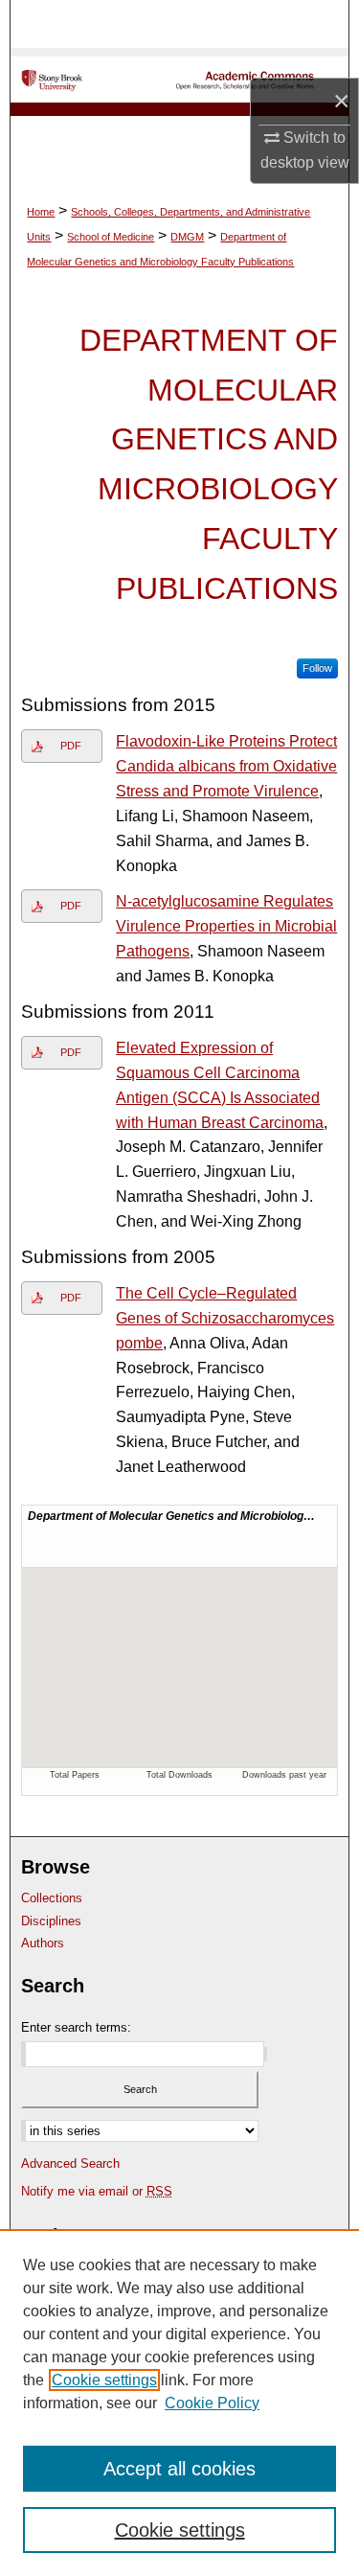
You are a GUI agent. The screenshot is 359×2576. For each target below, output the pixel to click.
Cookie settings (104, 2380)
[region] (179, 2403)
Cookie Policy (212, 2403)
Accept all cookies (179, 2469)
